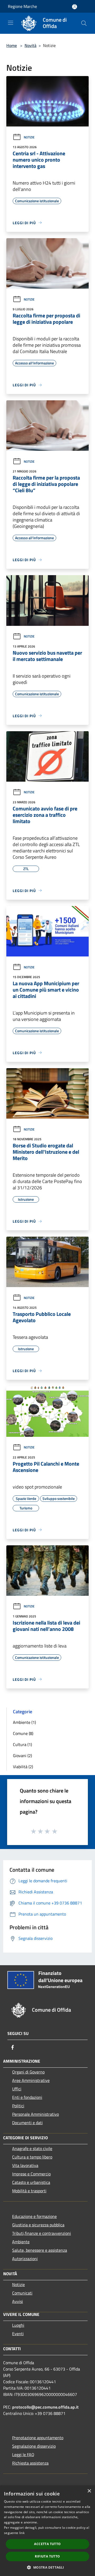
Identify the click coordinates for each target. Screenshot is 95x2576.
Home (12, 45)
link (22, 2533)
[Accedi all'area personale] (75, 7)
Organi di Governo (28, 2072)
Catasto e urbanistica (31, 2182)
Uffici (17, 2089)
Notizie (29, 137)
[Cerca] (84, 23)
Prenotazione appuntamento (38, 2438)
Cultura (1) (22, 1744)
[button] (47, 2567)
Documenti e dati (27, 2123)
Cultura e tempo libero (32, 2157)
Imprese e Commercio (31, 2174)
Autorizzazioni (25, 2259)
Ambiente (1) (24, 1722)
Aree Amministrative (31, 2080)
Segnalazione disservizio (34, 2446)
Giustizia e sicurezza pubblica (38, 2225)
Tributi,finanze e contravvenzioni (42, 2233)
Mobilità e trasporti (29, 2191)
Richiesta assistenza (30, 2463)
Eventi (18, 2334)
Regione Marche (22, 6)
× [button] (89, 2491)
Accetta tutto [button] (47, 2544)
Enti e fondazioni (27, 2097)
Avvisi (18, 2301)
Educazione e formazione (34, 2216)
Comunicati (22, 2293)
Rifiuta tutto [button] (47, 2556)
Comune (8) (23, 1733)
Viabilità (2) (23, 1767)
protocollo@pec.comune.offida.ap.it (45, 2407)
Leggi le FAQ (23, 2455)
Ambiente (21, 2242)
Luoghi (18, 2325)
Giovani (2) (22, 1756)
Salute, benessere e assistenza (40, 2250)
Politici (18, 2106)
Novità (30, 45)
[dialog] (47, 2531)
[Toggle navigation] (11, 23)
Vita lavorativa (25, 2165)
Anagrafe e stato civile (32, 2148)
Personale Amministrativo (35, 2114)
